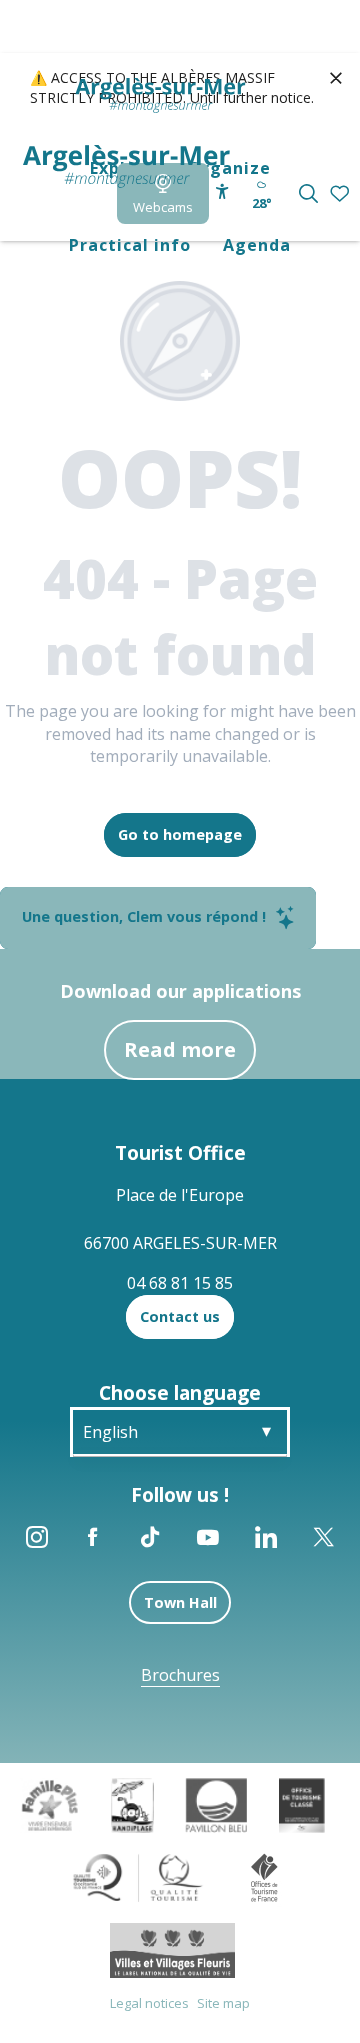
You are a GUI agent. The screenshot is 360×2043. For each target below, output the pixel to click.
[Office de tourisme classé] (301, 1803)
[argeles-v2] (126, 166)
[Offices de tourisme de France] (264, 1876)
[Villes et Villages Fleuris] (172, 1948)
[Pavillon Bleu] (216, 1803)
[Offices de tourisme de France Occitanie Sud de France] (138, 1876)
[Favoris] (341, 194)
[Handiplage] (132, 1803)
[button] (308, 193)
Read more (180, 1049)
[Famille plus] (50, 1803)
